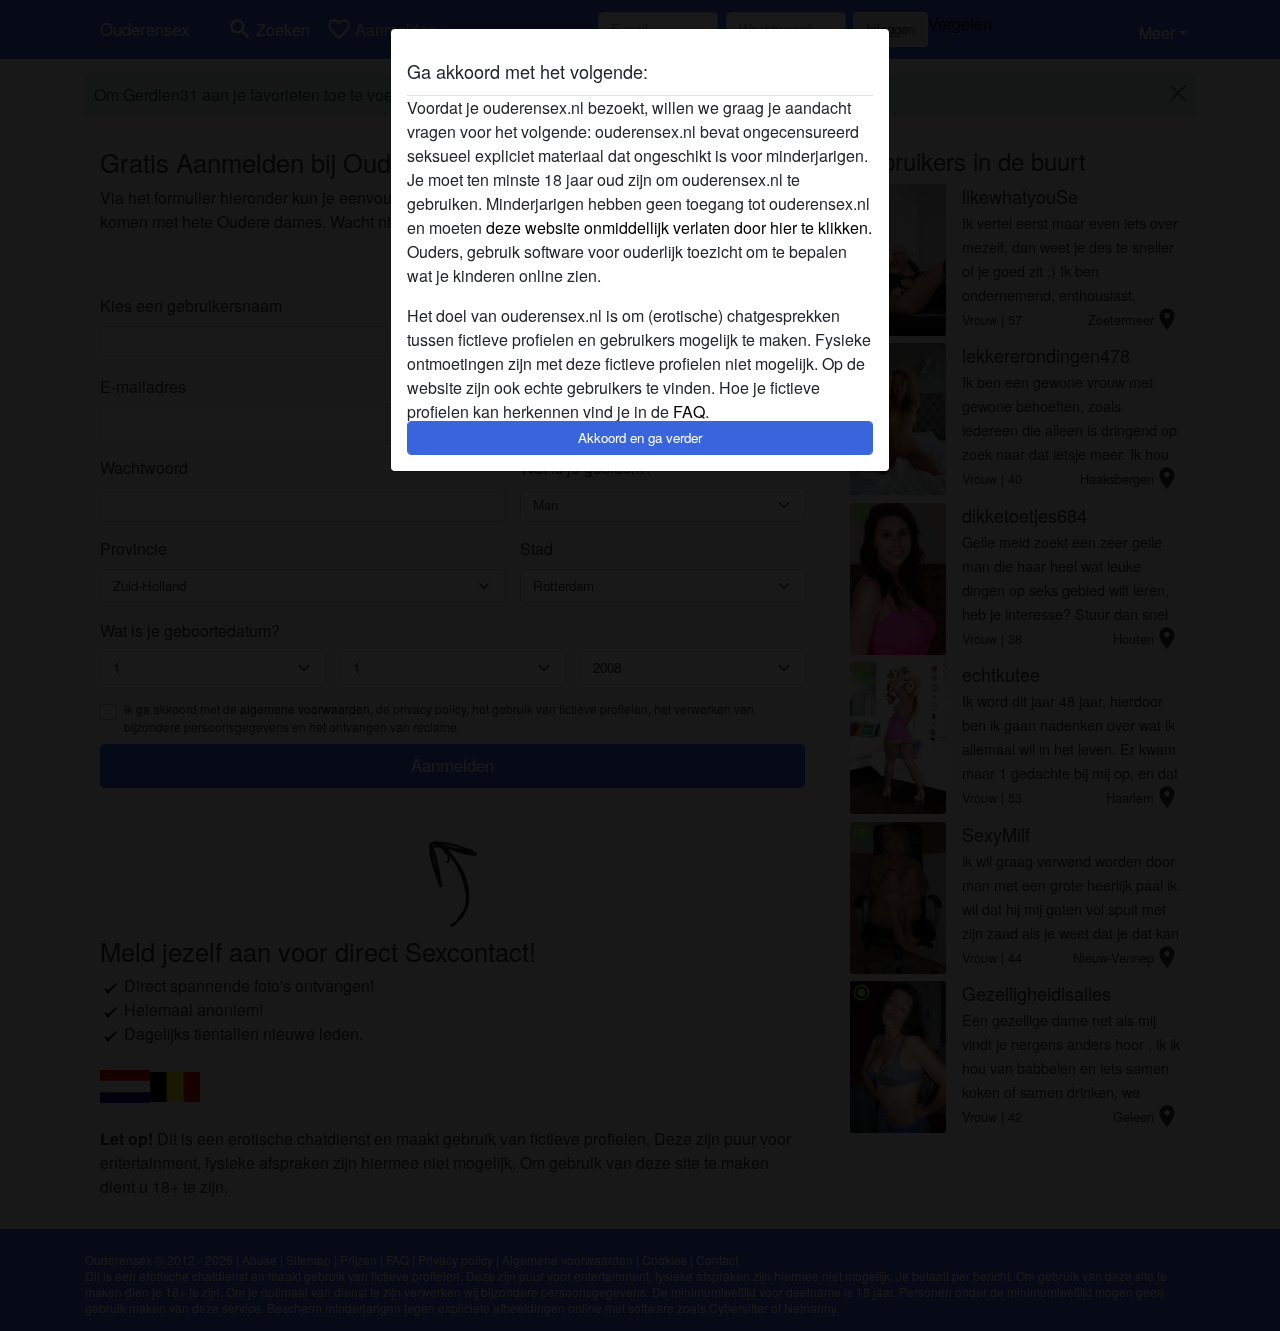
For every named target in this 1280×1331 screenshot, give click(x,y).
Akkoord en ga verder (640, 437)
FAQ (689, 411)
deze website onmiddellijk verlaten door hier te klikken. (679, 227)
